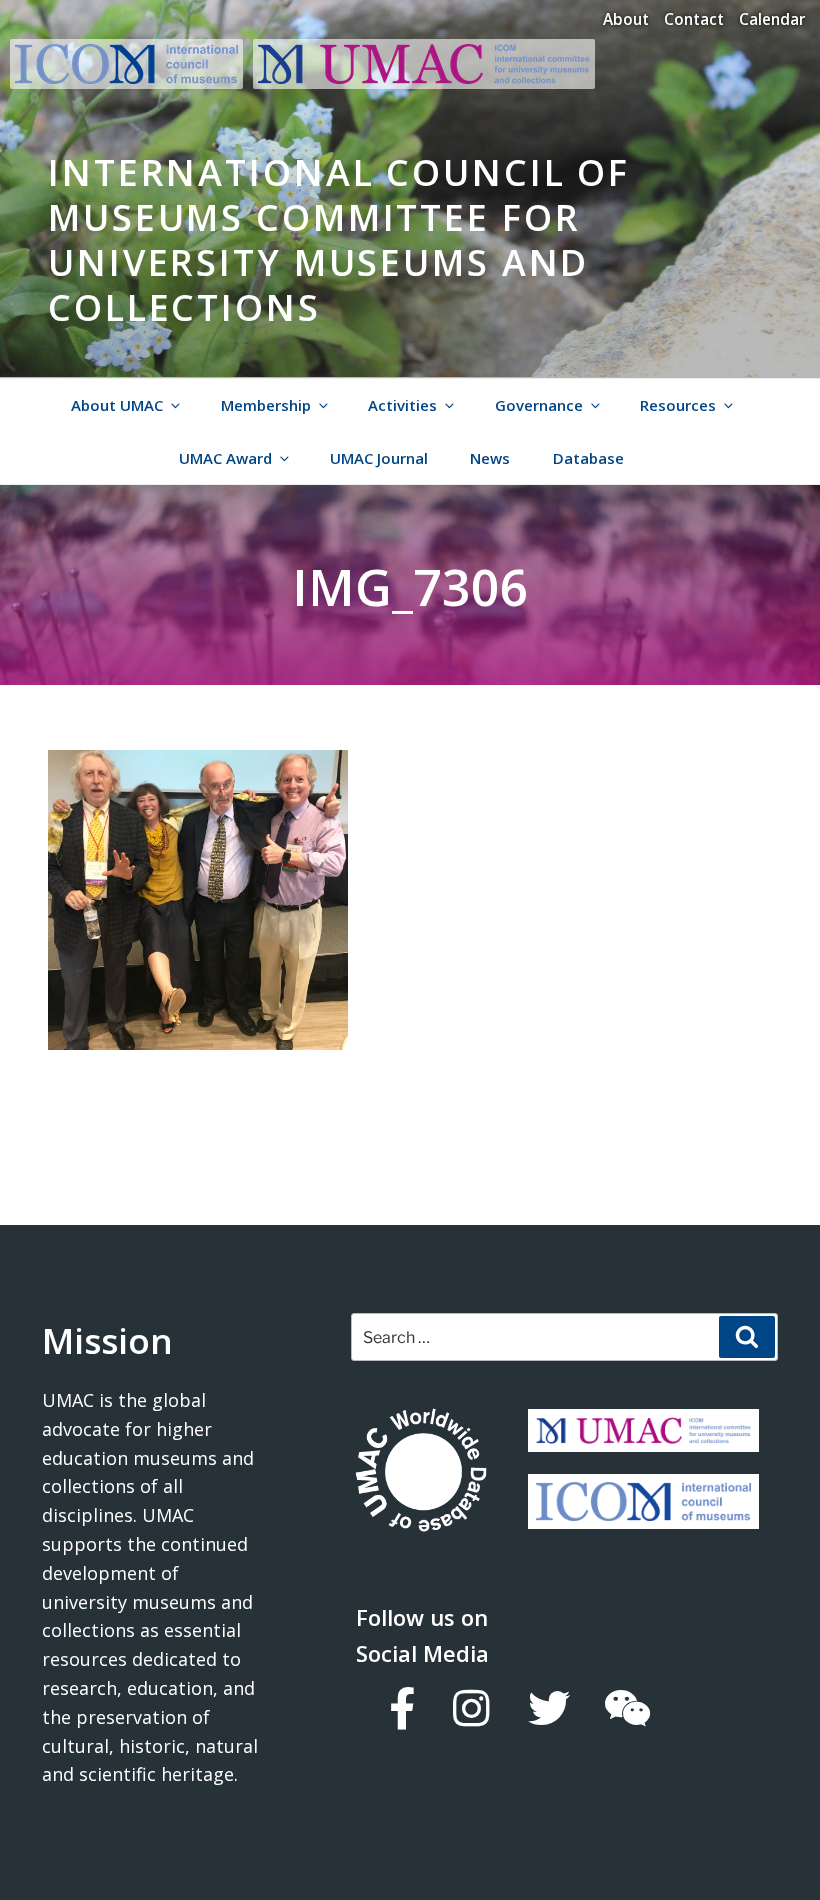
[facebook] (401, 1708)
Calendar (772, 19)
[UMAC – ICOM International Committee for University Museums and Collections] (424, 83)
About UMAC (117, 405)
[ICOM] (643, 1514)
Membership (266, 405)
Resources (678, 405)
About (626, 19)
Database (588, 458)
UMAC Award (225, 458)
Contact (694, 19)
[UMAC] (643, 1437)
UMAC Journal (379, 458)
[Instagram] (470, 1708)
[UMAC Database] (421, 1473)
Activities (402, 405)
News (490, 458)
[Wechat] (626, 1708)
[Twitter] (548, 1708)
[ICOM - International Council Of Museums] (131, 83)
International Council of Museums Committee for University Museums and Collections (339, 240)
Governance (539, 405)
